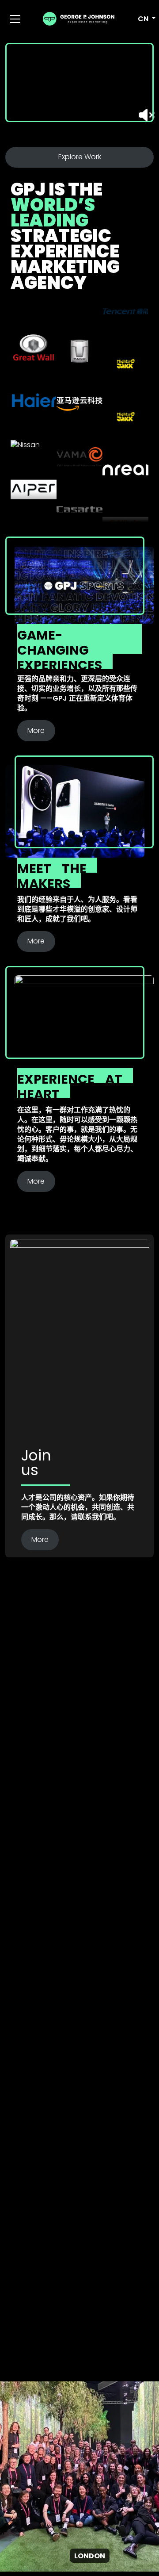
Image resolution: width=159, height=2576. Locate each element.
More (36, 730)
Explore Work (80, 157)
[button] (142, 19)
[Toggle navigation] (15, 19)
